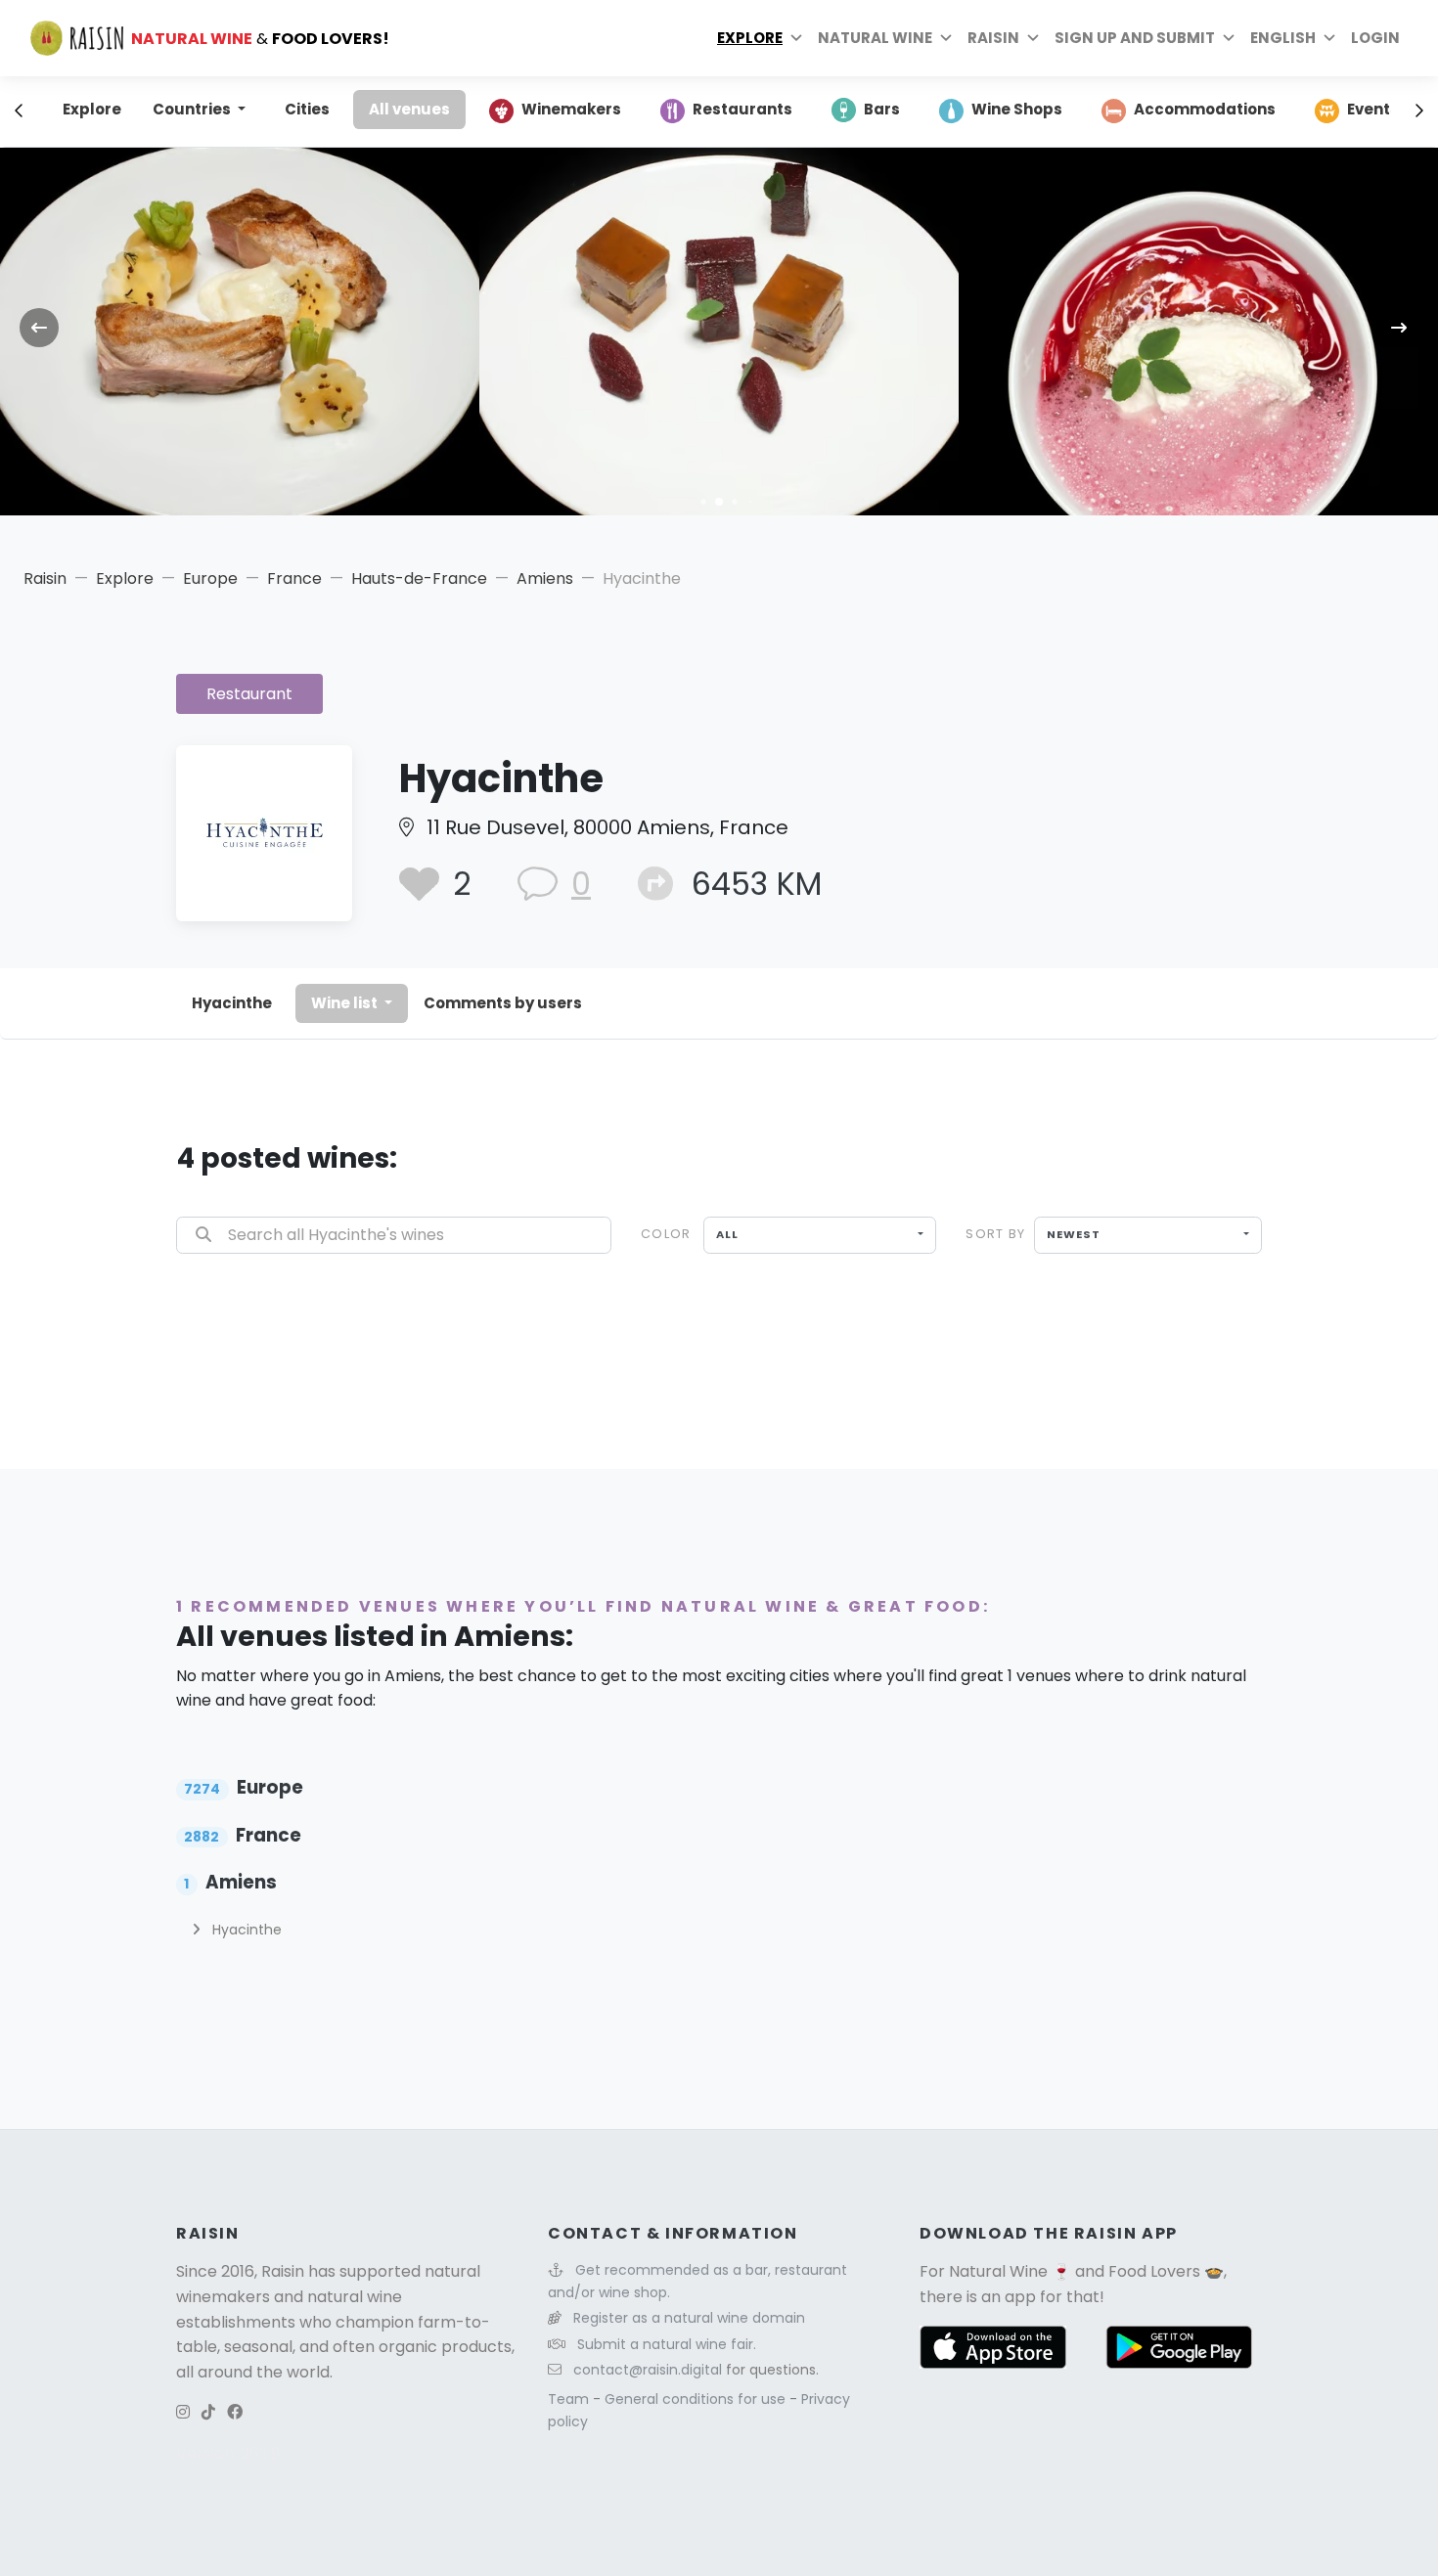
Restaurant (249, 694)
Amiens (545, 578)
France (294, 578)
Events (1373, 109)
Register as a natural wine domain (689, 2318)
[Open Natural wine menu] (946, 38)
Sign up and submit (1135, 38)
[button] (703, 501)
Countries (193, 109)
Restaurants (742, 109)
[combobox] (820, 1235)
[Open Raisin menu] (1033, 38)
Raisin (45, 578)
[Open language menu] (1329, 38)
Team (570, 2399)
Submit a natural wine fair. (667, 2344)
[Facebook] (235, 2412)
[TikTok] (208, 2412)
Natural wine (875, 38)
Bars (882, 109)
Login (1375, 38)
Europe (210, 578)
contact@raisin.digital (648, 2370)
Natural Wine (998, 2271)
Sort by (995, 1234)
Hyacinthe (232, 1003)
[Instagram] (183, 2412)
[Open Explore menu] (796, 38)
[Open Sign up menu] (1229, 38)
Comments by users (503, 1003)
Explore (750, 38)
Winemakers (571, 109)
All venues (409, 109)
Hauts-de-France (419, 578)
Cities (307, 109)
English (1283, 38)
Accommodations (1205, 109)
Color (666, 1234)
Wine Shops (1017, 109)
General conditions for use (697, 2399)
